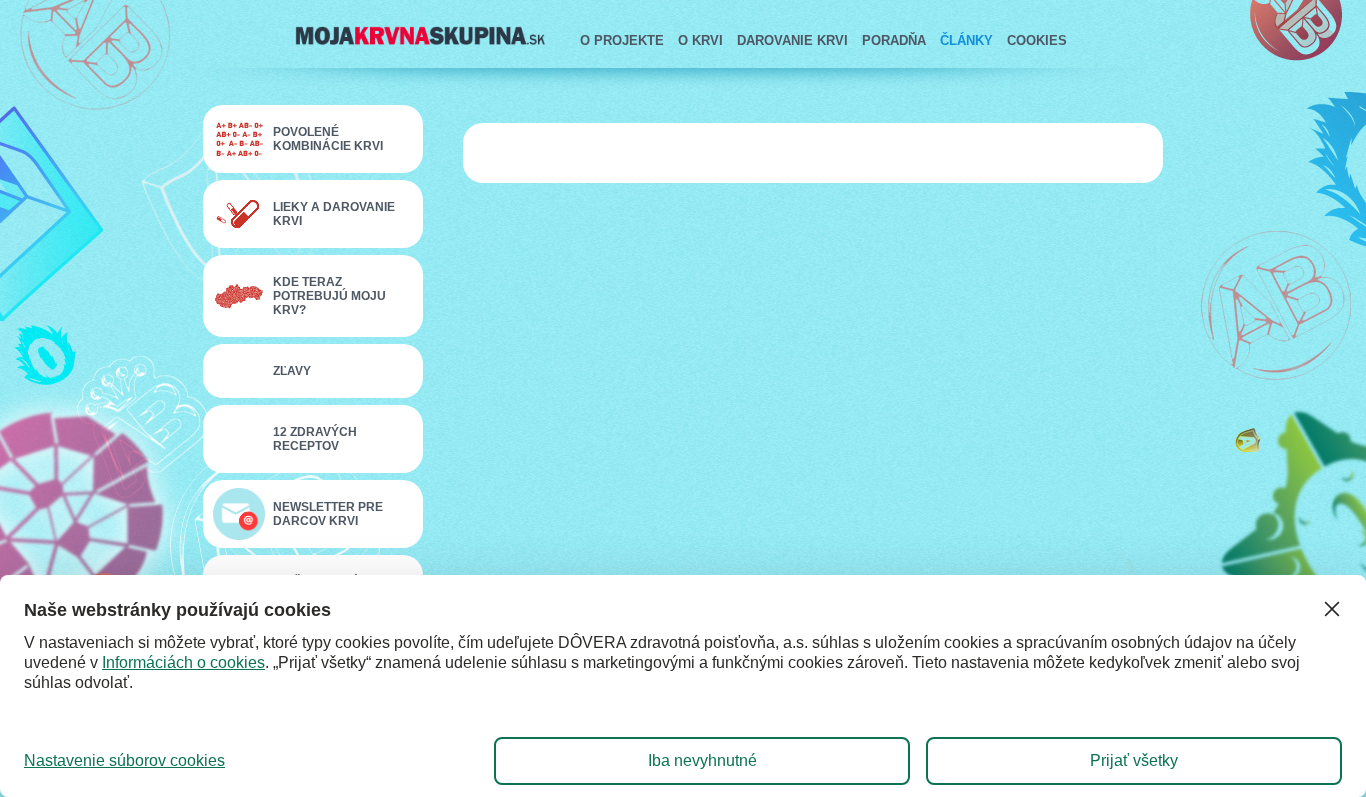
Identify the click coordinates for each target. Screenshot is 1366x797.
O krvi (700, 40)
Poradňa (894, 40)
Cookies (1037, 40)
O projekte (622, 40)
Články (966, 40)
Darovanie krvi (792, 40)
